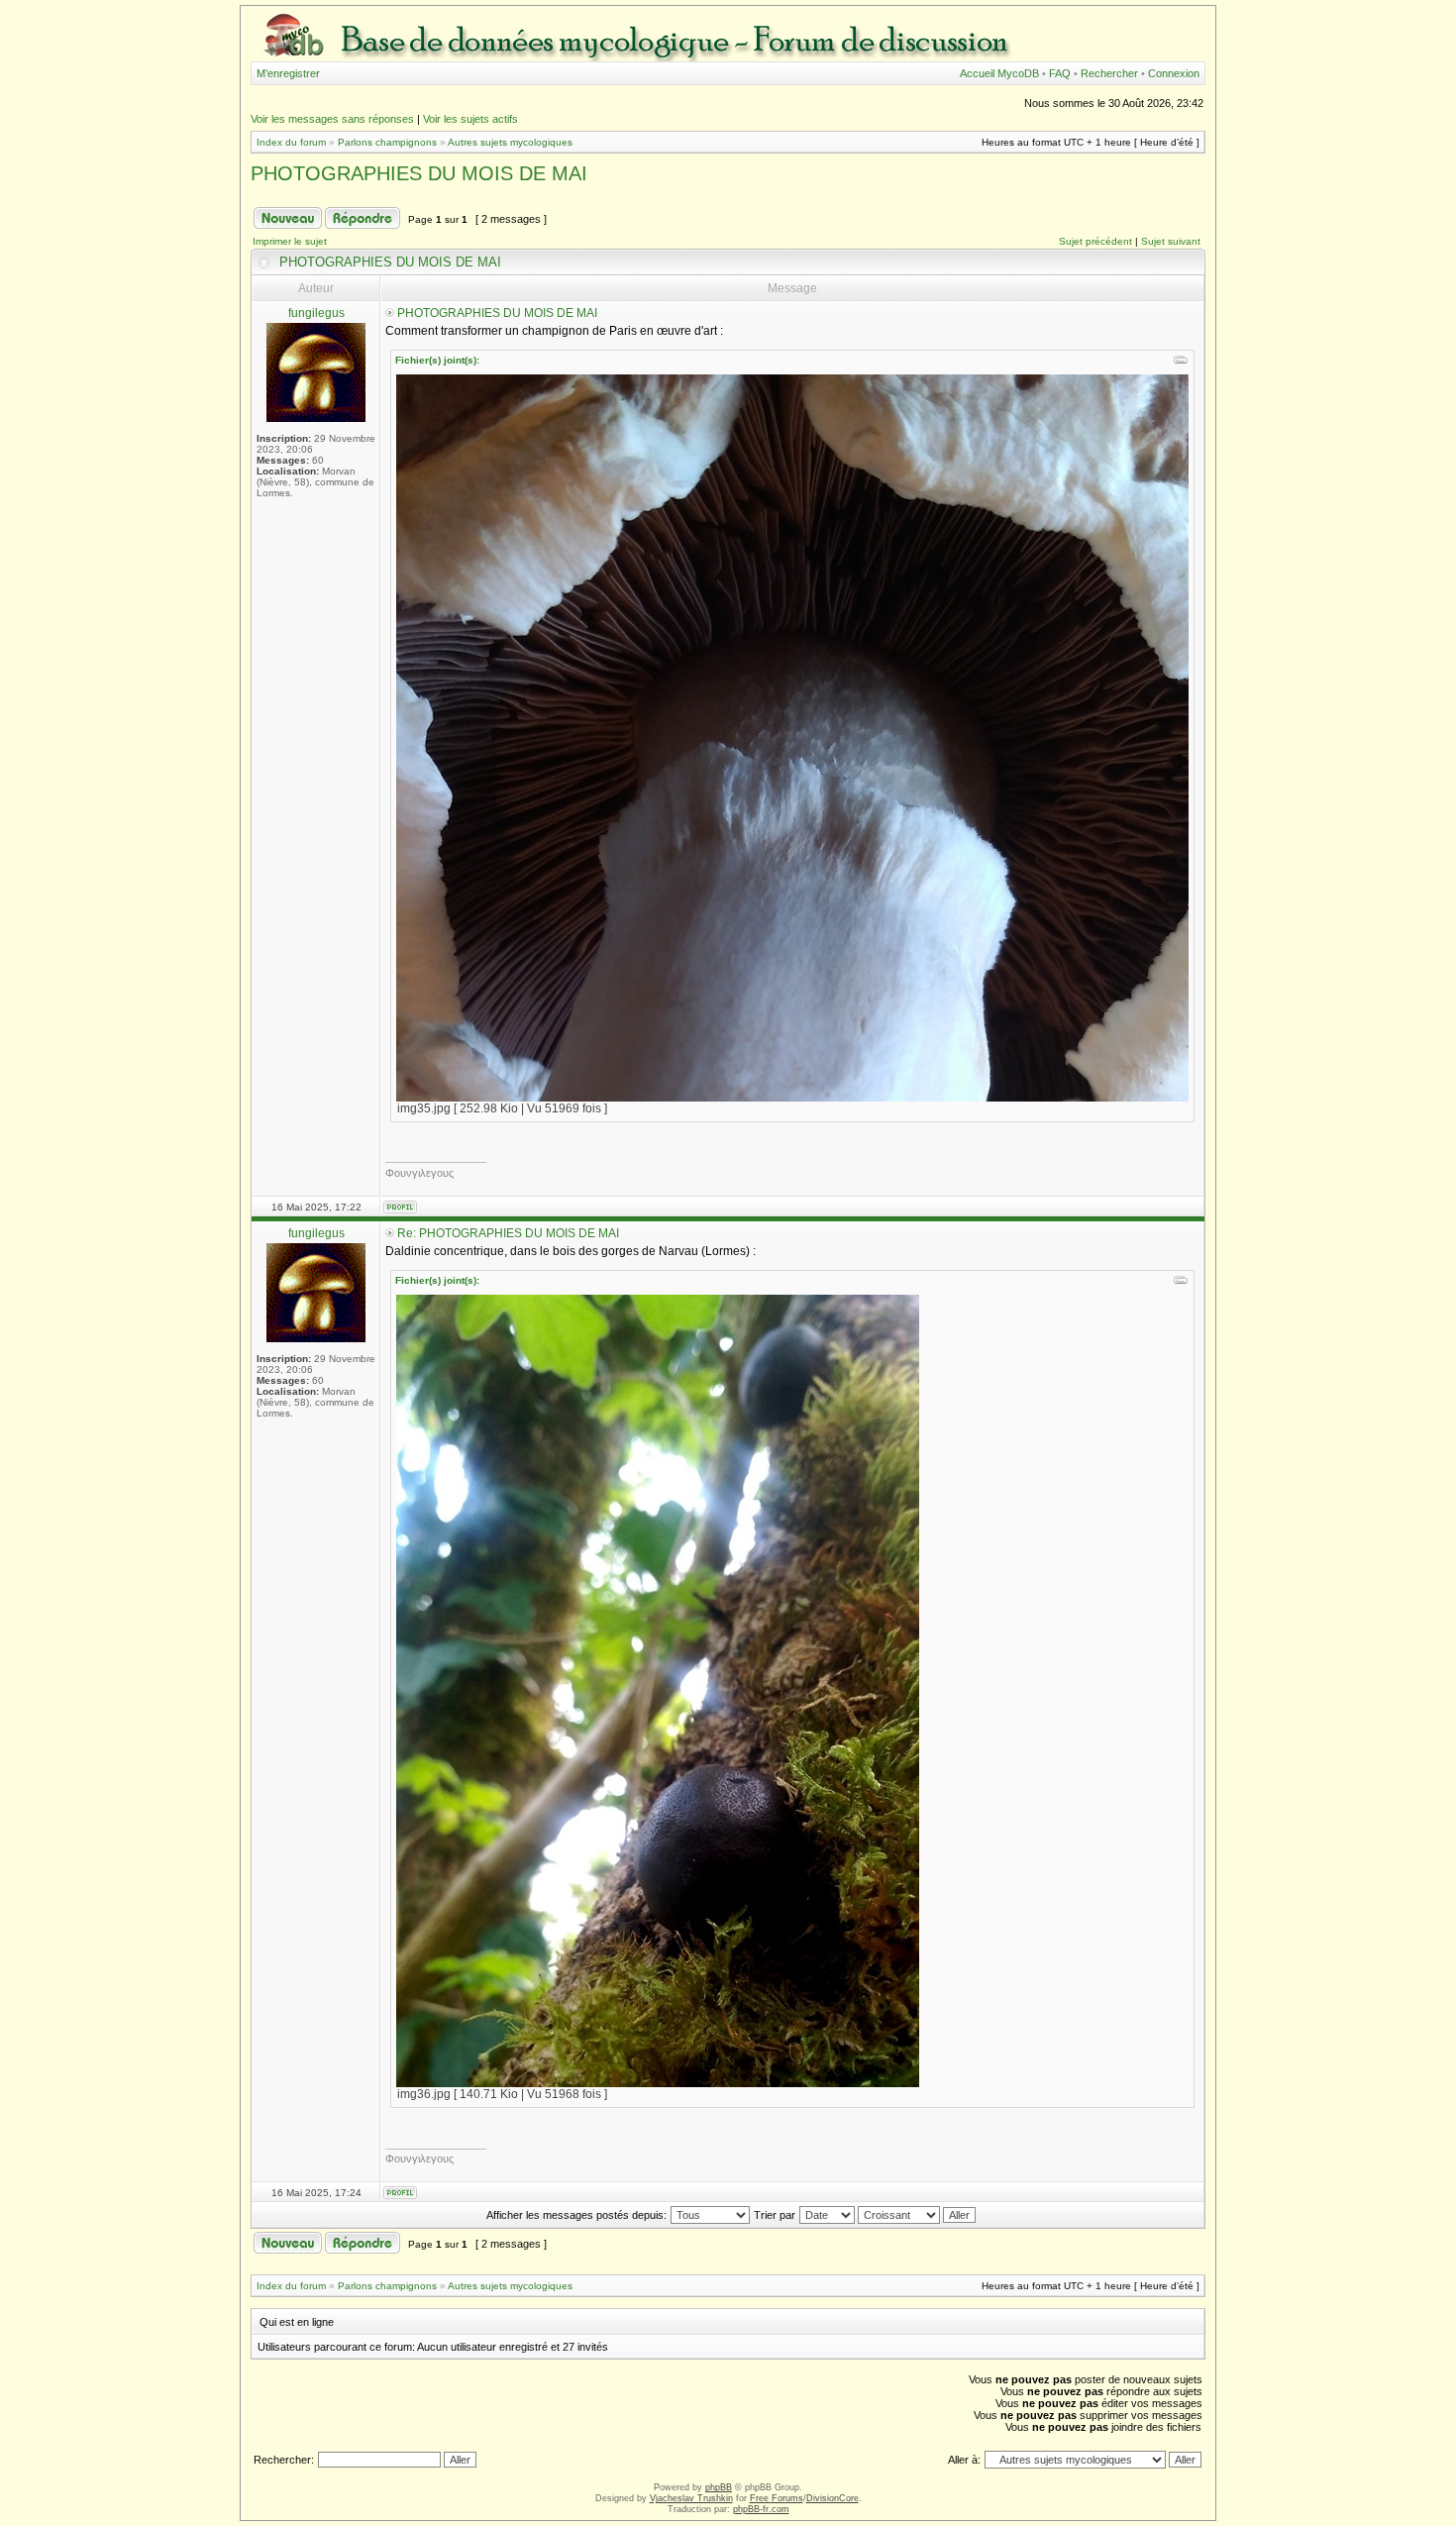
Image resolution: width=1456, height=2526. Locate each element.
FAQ (1060, 73)
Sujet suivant (1171, 241)
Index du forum (291, 142)
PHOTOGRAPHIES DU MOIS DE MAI (419, 173)
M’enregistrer (288, 73)
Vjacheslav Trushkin (691, 2498)
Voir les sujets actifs (470, 119)
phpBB (719, 2487)
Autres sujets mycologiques (510, 142)
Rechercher (1109, 73)
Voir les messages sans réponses (332, 119)
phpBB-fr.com (761, 2509)
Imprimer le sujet (290, 241)
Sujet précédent (1095, 241)
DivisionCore (832, 2498)
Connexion (1174, 73)
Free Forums (777, 2498)
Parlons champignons (387, 142)
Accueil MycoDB (999, 73)
